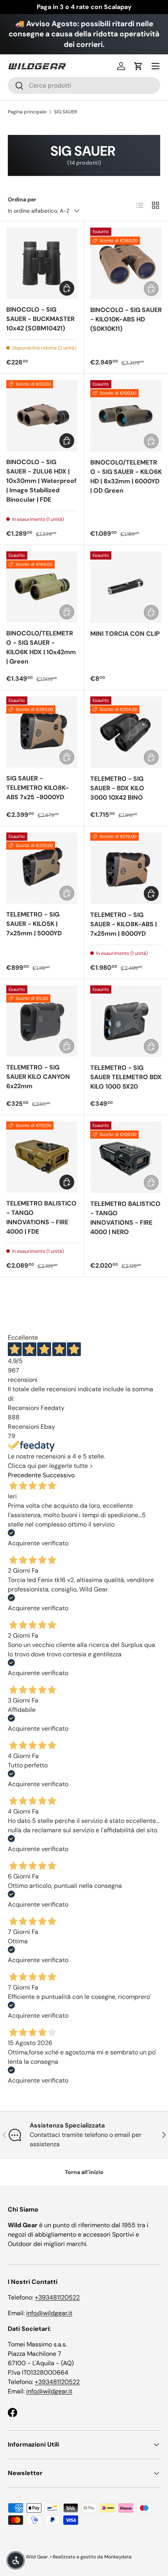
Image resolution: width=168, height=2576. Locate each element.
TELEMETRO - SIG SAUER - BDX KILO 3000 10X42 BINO (117, 788)
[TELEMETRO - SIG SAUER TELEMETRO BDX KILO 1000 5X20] (126, 1021)
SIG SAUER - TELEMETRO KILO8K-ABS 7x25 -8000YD (38, 788)
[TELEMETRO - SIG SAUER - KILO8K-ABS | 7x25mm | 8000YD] (126, 868)
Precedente (24, 1475)
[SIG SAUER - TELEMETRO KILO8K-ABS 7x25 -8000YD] (42, 732)
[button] (138, 66)
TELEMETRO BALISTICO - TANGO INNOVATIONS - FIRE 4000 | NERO (125, 1218)
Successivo (59, 1475)
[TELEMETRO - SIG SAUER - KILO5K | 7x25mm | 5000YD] (42, 868)
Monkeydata (118, 2557)
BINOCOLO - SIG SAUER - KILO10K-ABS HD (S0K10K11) (126, 319)
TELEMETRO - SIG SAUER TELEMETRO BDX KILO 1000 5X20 (126, 1077)
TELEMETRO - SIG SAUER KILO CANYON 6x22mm (38, 1077)
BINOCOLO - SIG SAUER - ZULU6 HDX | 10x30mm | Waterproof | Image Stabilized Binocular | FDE (41, 481)
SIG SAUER (65, 112)
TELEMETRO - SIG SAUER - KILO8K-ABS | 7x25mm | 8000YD (123, 924)
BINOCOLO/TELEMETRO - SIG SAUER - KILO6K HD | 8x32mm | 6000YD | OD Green (126, 476)
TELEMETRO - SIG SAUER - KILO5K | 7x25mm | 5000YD (34, 924)
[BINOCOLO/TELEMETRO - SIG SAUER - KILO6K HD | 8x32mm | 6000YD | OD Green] (126, 416)
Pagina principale (27, 112)
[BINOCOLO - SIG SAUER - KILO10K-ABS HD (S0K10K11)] (126, 263)
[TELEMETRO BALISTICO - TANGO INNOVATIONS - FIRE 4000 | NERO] (126, 1157)
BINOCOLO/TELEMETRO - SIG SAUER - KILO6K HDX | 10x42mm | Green (41, 647)
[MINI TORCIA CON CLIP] (126, 587)
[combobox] (84, 85)
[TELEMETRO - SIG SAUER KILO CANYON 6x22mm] (42, 1021)
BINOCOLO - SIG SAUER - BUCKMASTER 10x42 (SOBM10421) (40, 319)
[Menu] (155, 66)
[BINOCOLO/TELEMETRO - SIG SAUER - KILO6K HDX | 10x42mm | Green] (42, 587)
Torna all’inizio (84, 2172)
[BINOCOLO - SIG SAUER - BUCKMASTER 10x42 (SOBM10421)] (42, 263)
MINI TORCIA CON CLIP (125, 634)
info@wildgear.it (49, 2313)
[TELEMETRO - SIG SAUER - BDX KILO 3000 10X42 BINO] (126, 732)
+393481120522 (57, 2297)
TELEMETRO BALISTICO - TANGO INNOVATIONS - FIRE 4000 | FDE (41, 1217)
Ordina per (22, 199)
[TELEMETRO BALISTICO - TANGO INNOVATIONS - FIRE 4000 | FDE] (42, 1157)
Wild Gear (37, 2557)
